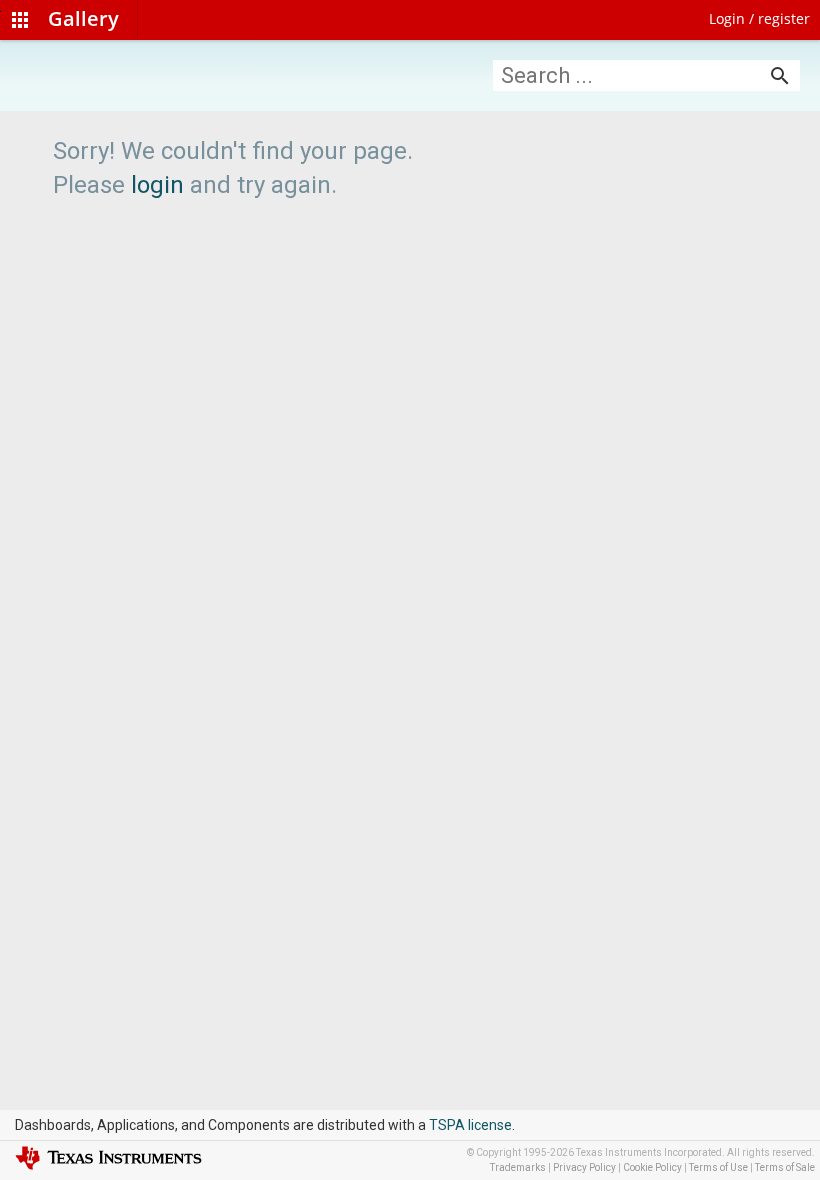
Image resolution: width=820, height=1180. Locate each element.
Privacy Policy (584, 1167)
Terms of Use (718, 1167)
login (157, 185)
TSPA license (470, 1125)
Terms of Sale (785, 1167)
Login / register (759, 18)
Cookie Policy (652, 1167)
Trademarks (518, 1167)
